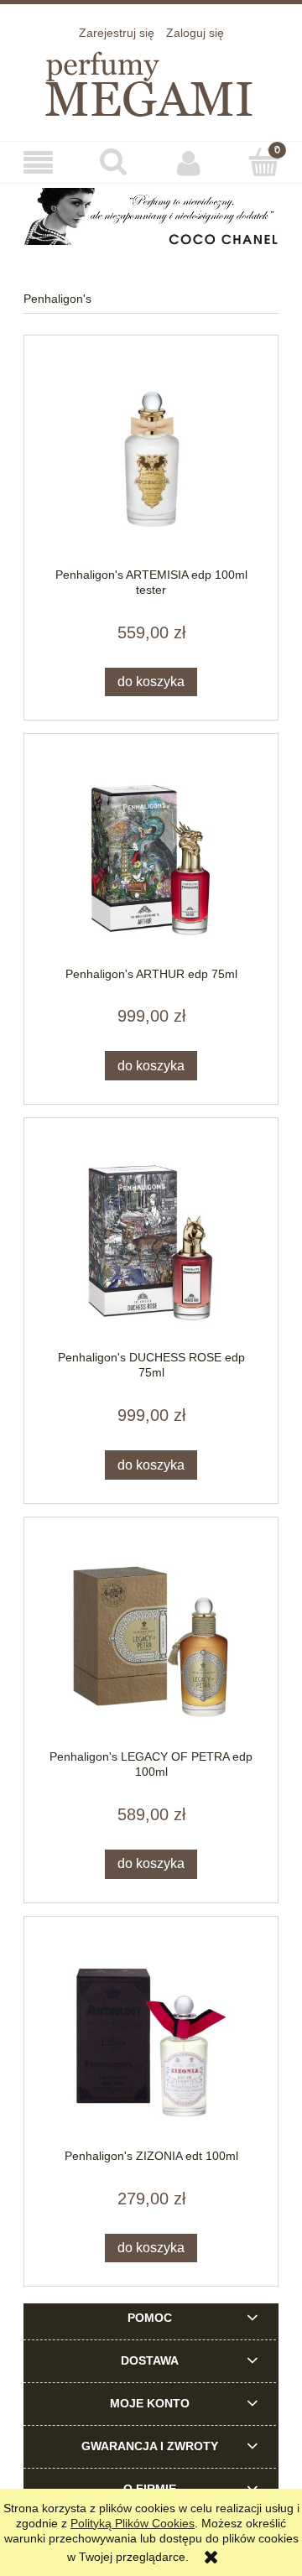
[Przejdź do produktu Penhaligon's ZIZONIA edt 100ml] (151, 2040)
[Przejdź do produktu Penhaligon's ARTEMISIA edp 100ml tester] (151, 459)
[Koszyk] (264, 162)
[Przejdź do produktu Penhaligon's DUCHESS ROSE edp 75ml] (151, 1243)
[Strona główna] (151, 81)
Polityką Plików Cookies (133, 2523)
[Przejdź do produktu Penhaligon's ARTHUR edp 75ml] (151, 859)
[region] (151, 216)
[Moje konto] (189, 163)
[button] (38, 163)
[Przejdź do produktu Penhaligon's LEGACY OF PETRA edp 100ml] (151, 1641)
